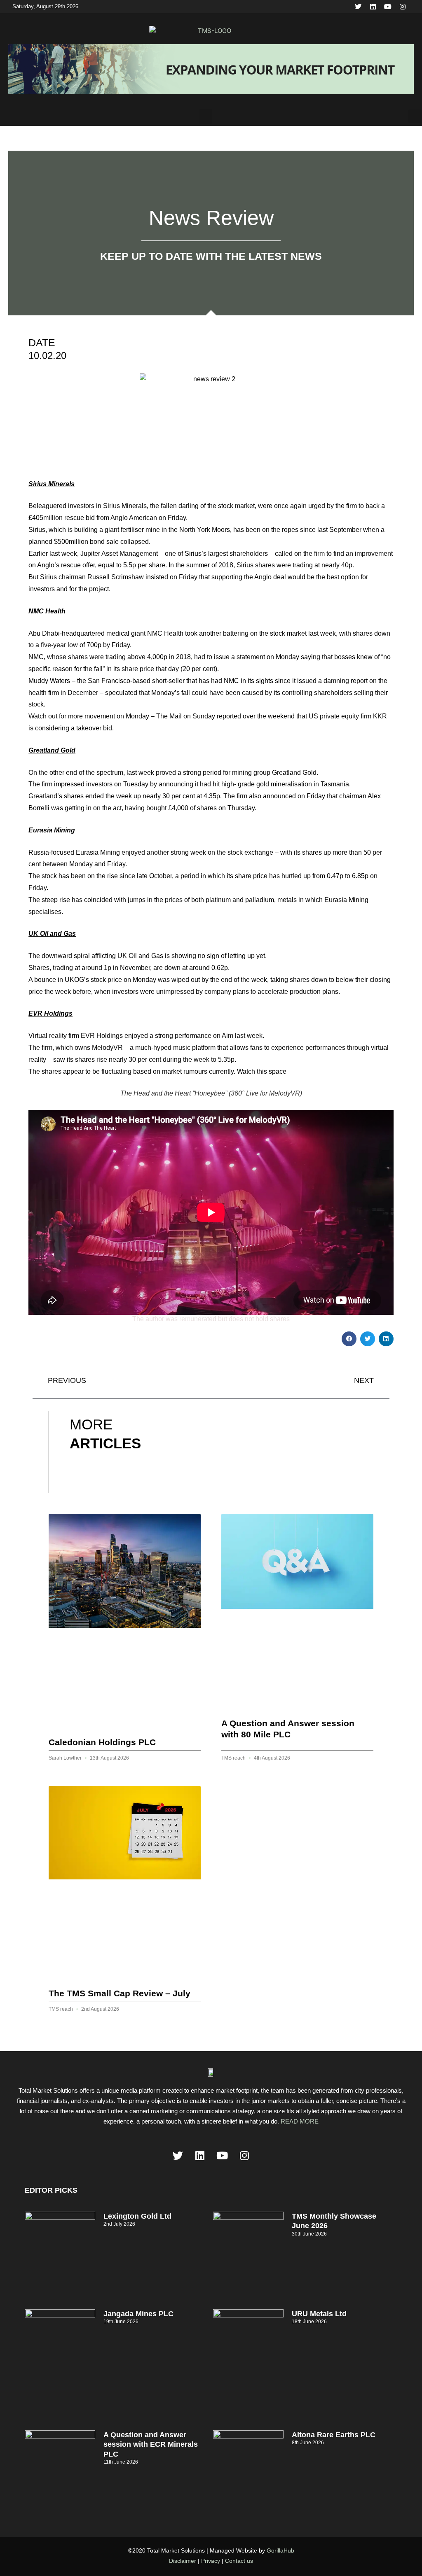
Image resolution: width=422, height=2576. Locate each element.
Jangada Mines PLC (138, 2314)
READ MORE (300, 2121)
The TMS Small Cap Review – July (120, 1993)
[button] (206, 117)
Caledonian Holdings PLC (102, 1742)
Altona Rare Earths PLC (334, 2435)
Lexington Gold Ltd (137, 2216)
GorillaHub (280, 2550)
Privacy (211, 2561)
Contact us (239, 2561)
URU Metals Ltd (319, 2314)
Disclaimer (183, 2561)
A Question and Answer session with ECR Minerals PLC (151, 2444)
